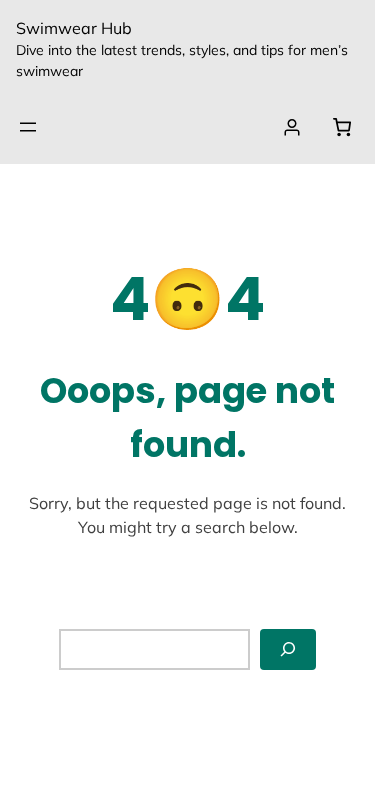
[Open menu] (28, 127)
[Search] (288, 649)
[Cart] (341, 127)
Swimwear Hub (74, 28)
